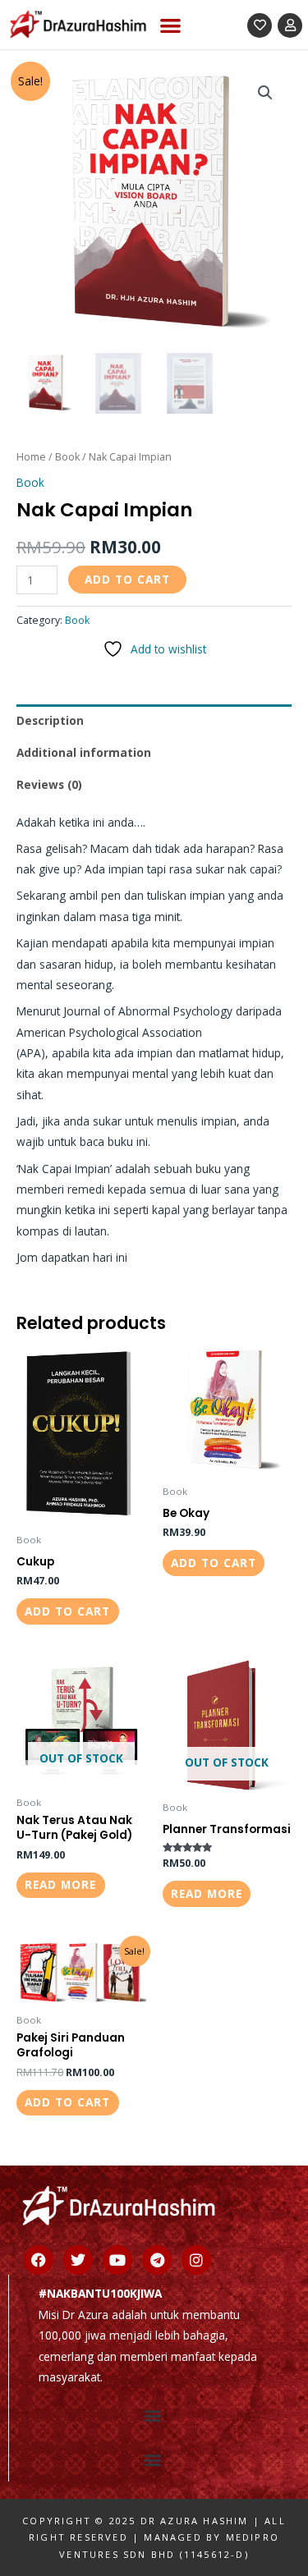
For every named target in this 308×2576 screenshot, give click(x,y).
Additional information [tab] (84, 752)
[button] (171, 25)
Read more (60, 1884)
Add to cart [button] (67, 1611)
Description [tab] (50, 720)
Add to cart (127, 579)
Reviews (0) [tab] (49, 784)
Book (67, 457)
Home (31, 457)
